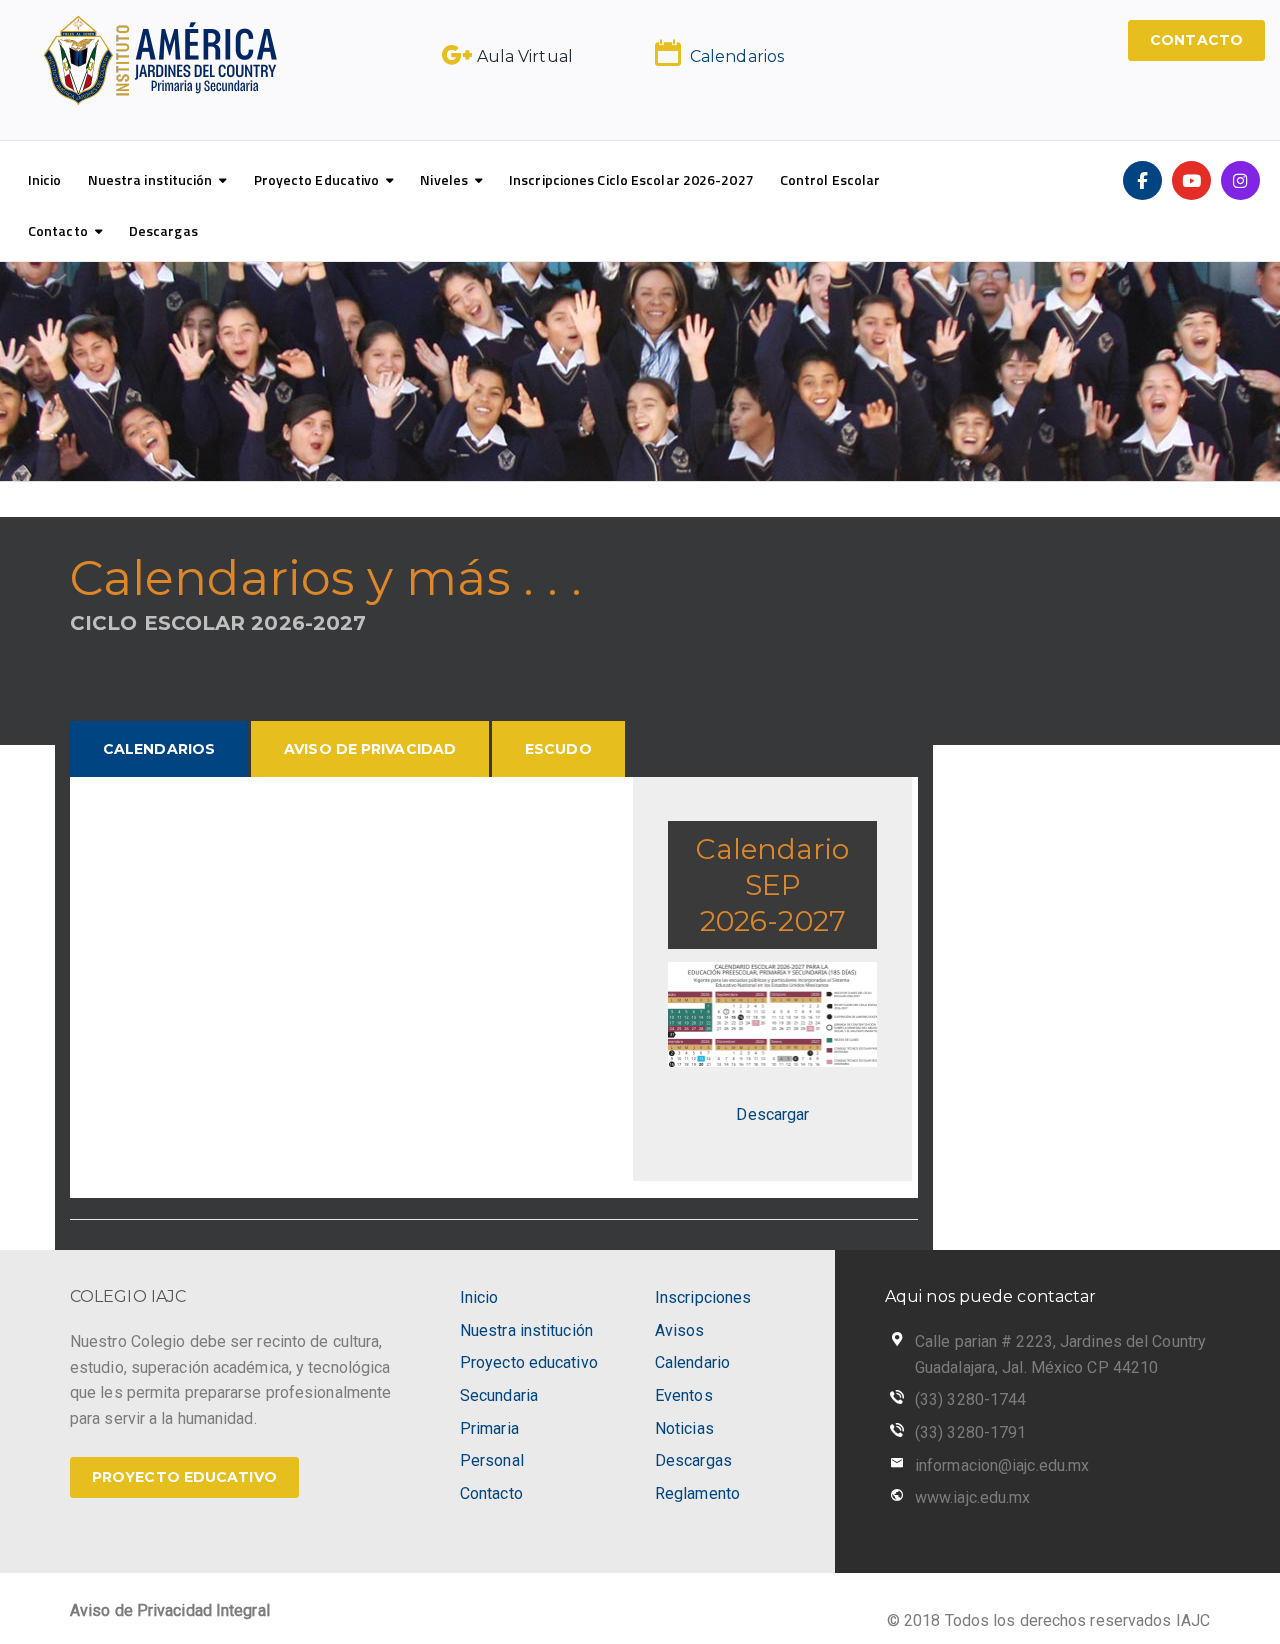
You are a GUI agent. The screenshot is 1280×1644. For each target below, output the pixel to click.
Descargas (163, 230)
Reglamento (697, 1493)
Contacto (58, 230)
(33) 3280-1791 (970, 1432)
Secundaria (499, 1395)
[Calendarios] (668, 53)
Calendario (692, 1362)
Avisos (680, 1330)
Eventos (684, 1395)
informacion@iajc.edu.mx (1002, 1465)
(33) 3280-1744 (970, 1399)
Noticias (684, 1428)
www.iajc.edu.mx (973, 1497)
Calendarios (737, 56)
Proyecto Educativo (317, 179)
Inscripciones (703, 1297)
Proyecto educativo (529, 1362)
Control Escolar (830, 179)
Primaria (489, 1428)
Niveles (444, 179)
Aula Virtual (525, 56)
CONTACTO (1196, 40)
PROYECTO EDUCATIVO (184, 1477)
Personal (492, 1460)
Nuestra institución (150, 179)
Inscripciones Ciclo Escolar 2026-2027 (631, 179)
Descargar (772, 1114)
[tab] (159, 749)
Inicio (45, 179)
